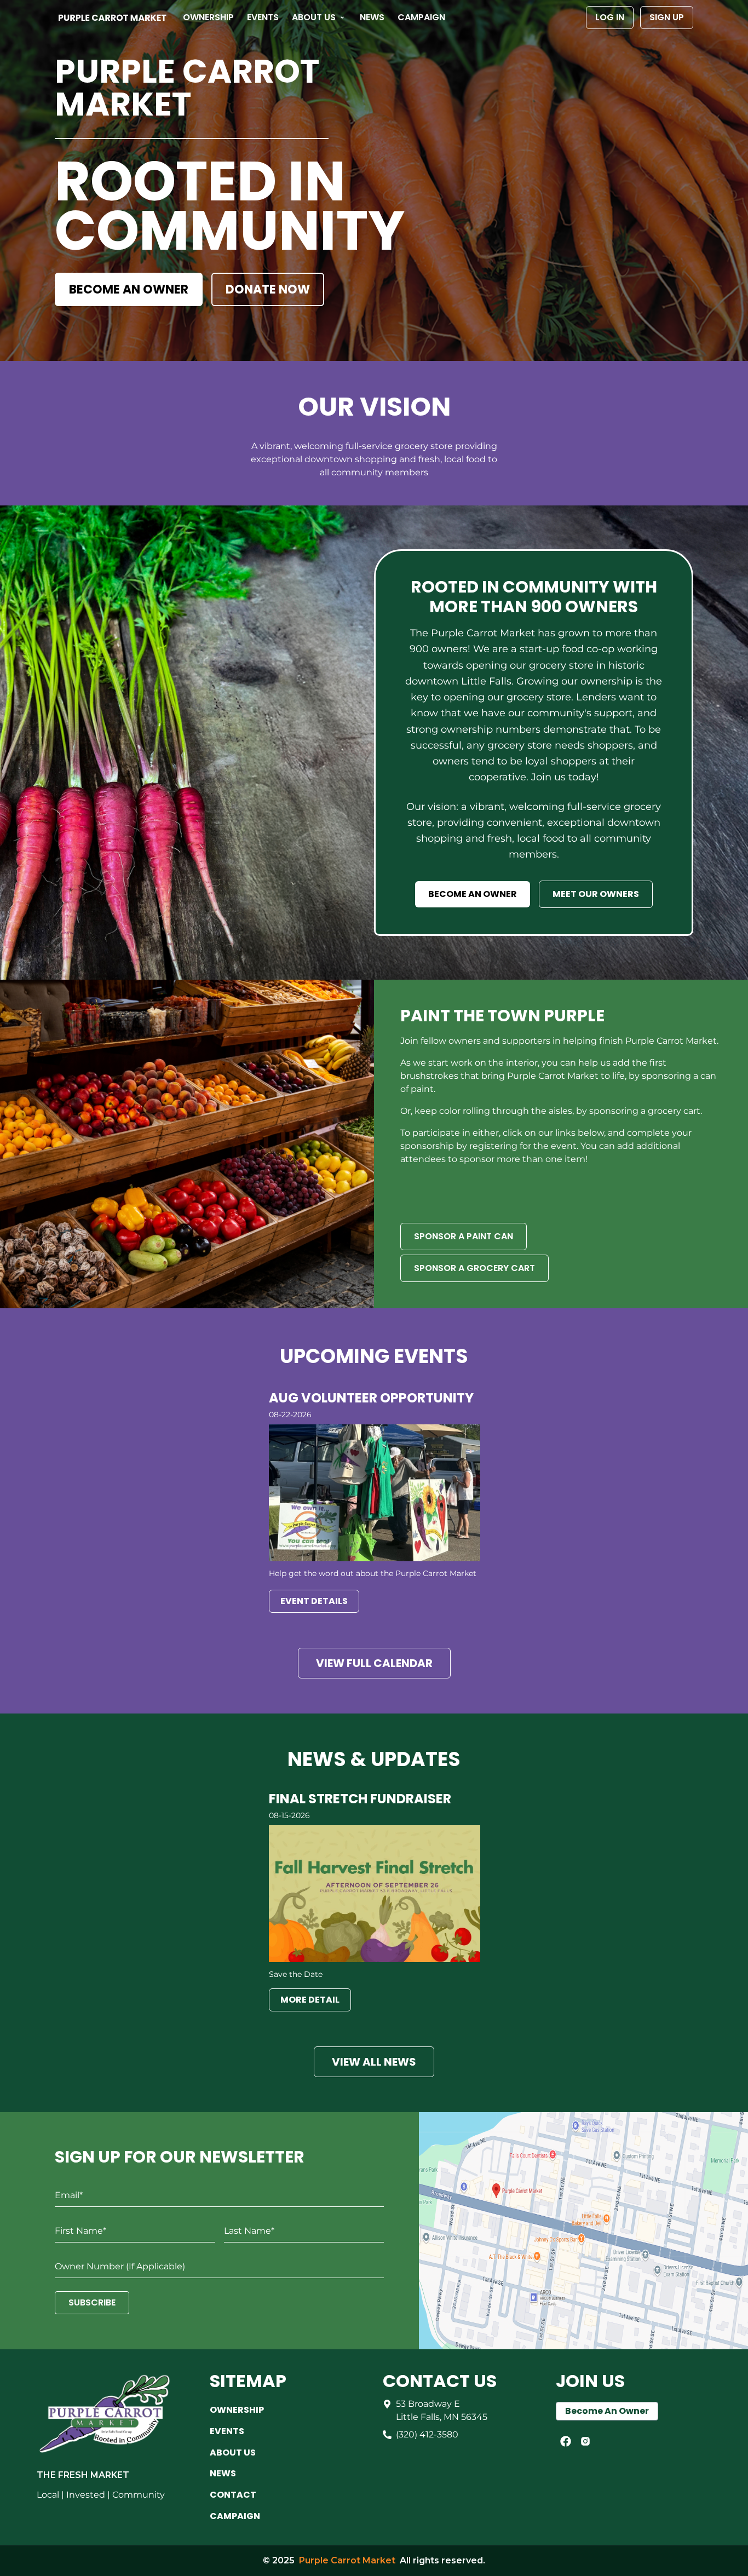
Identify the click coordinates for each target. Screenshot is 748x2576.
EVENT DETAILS (314, 1601)
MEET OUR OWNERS (596, 894)
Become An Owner (607, 2411)
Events (263, 17)
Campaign (421, 17)
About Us (314, 17)
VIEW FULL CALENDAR (374, 1663)
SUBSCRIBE (92, 2302)
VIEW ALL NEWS (374, 2062)
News (372, 17)
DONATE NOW (268, 289)
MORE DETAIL (310, 2000)
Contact (233, 2495)
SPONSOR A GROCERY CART (474, 1268)
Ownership (208, 17)
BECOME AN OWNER (129, 289)
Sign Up (667, 17)
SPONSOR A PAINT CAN (464, 1236)
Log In (610, 17)
